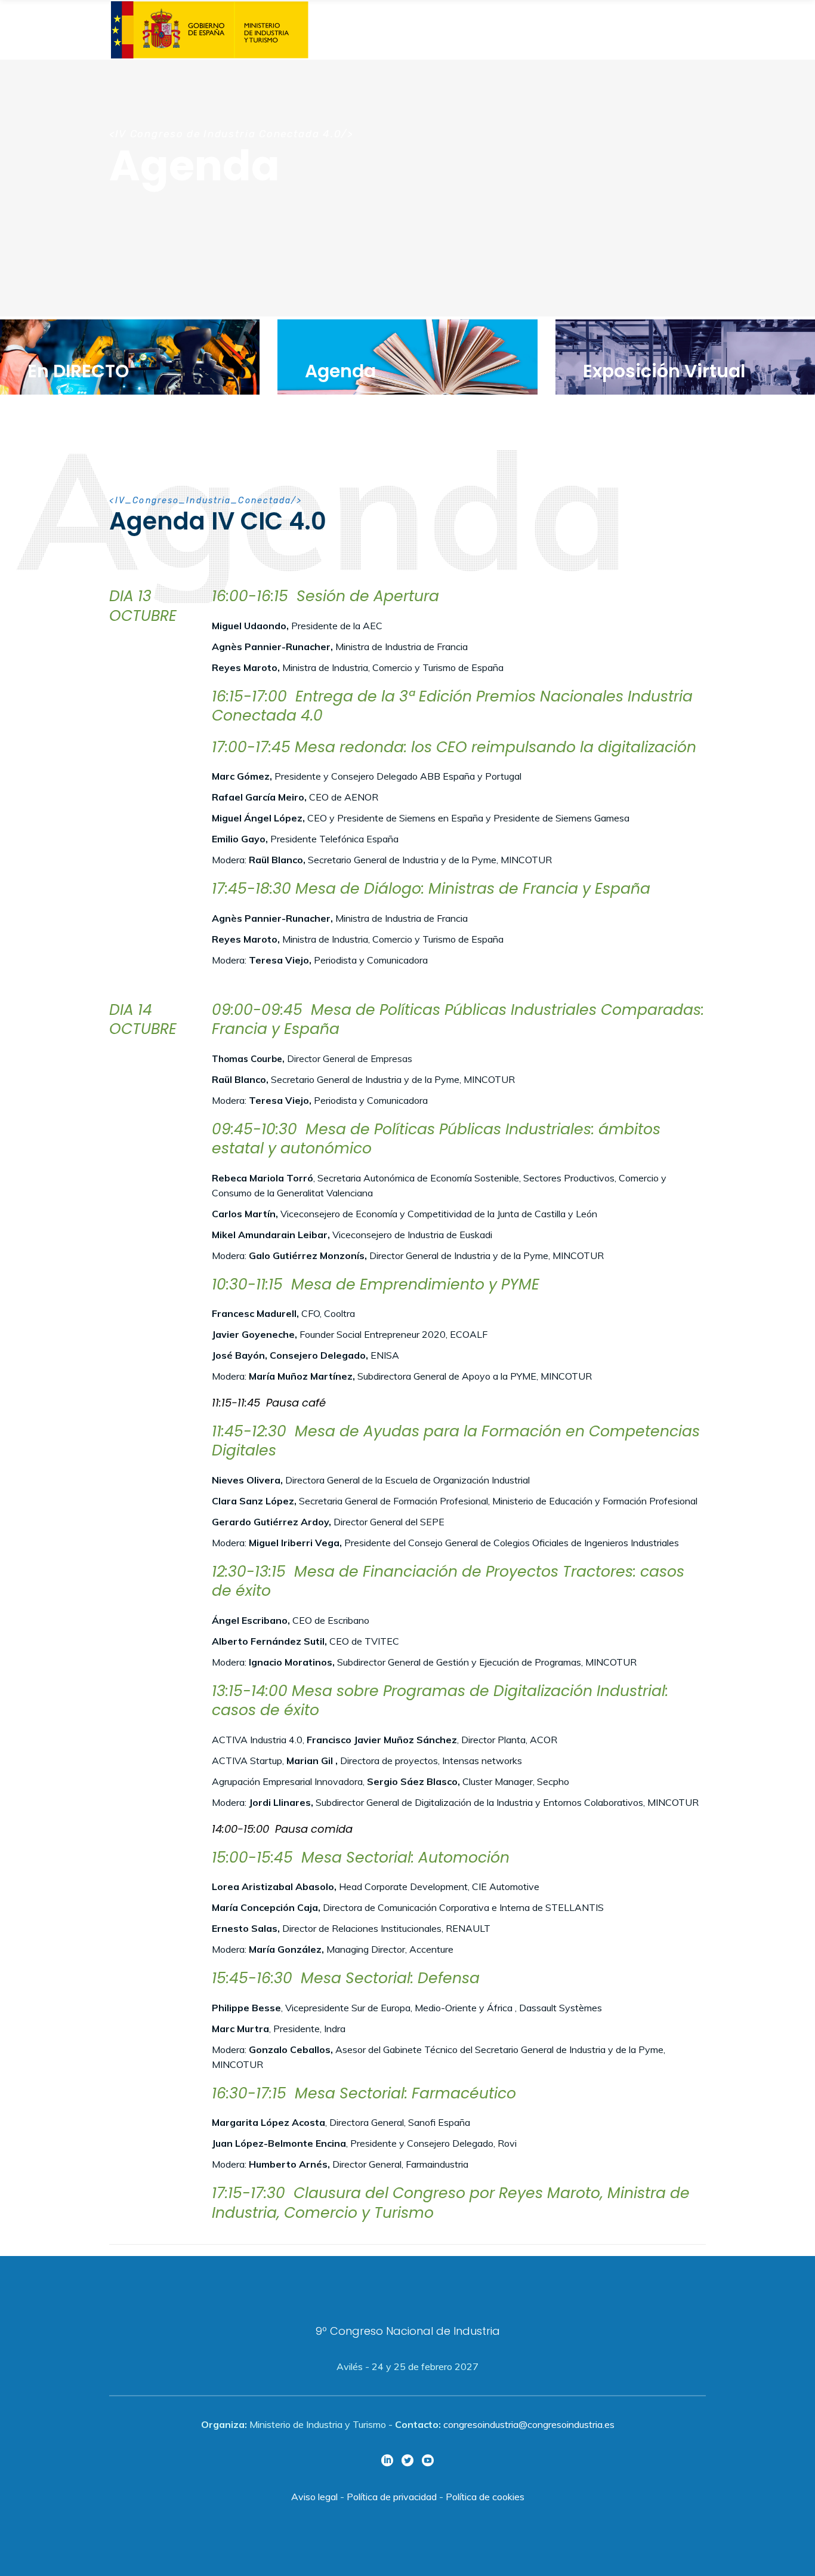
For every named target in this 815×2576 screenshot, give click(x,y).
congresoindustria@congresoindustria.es (529, 2424)
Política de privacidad (392, 2497)
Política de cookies (485, 2497)
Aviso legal (314, 2497)
